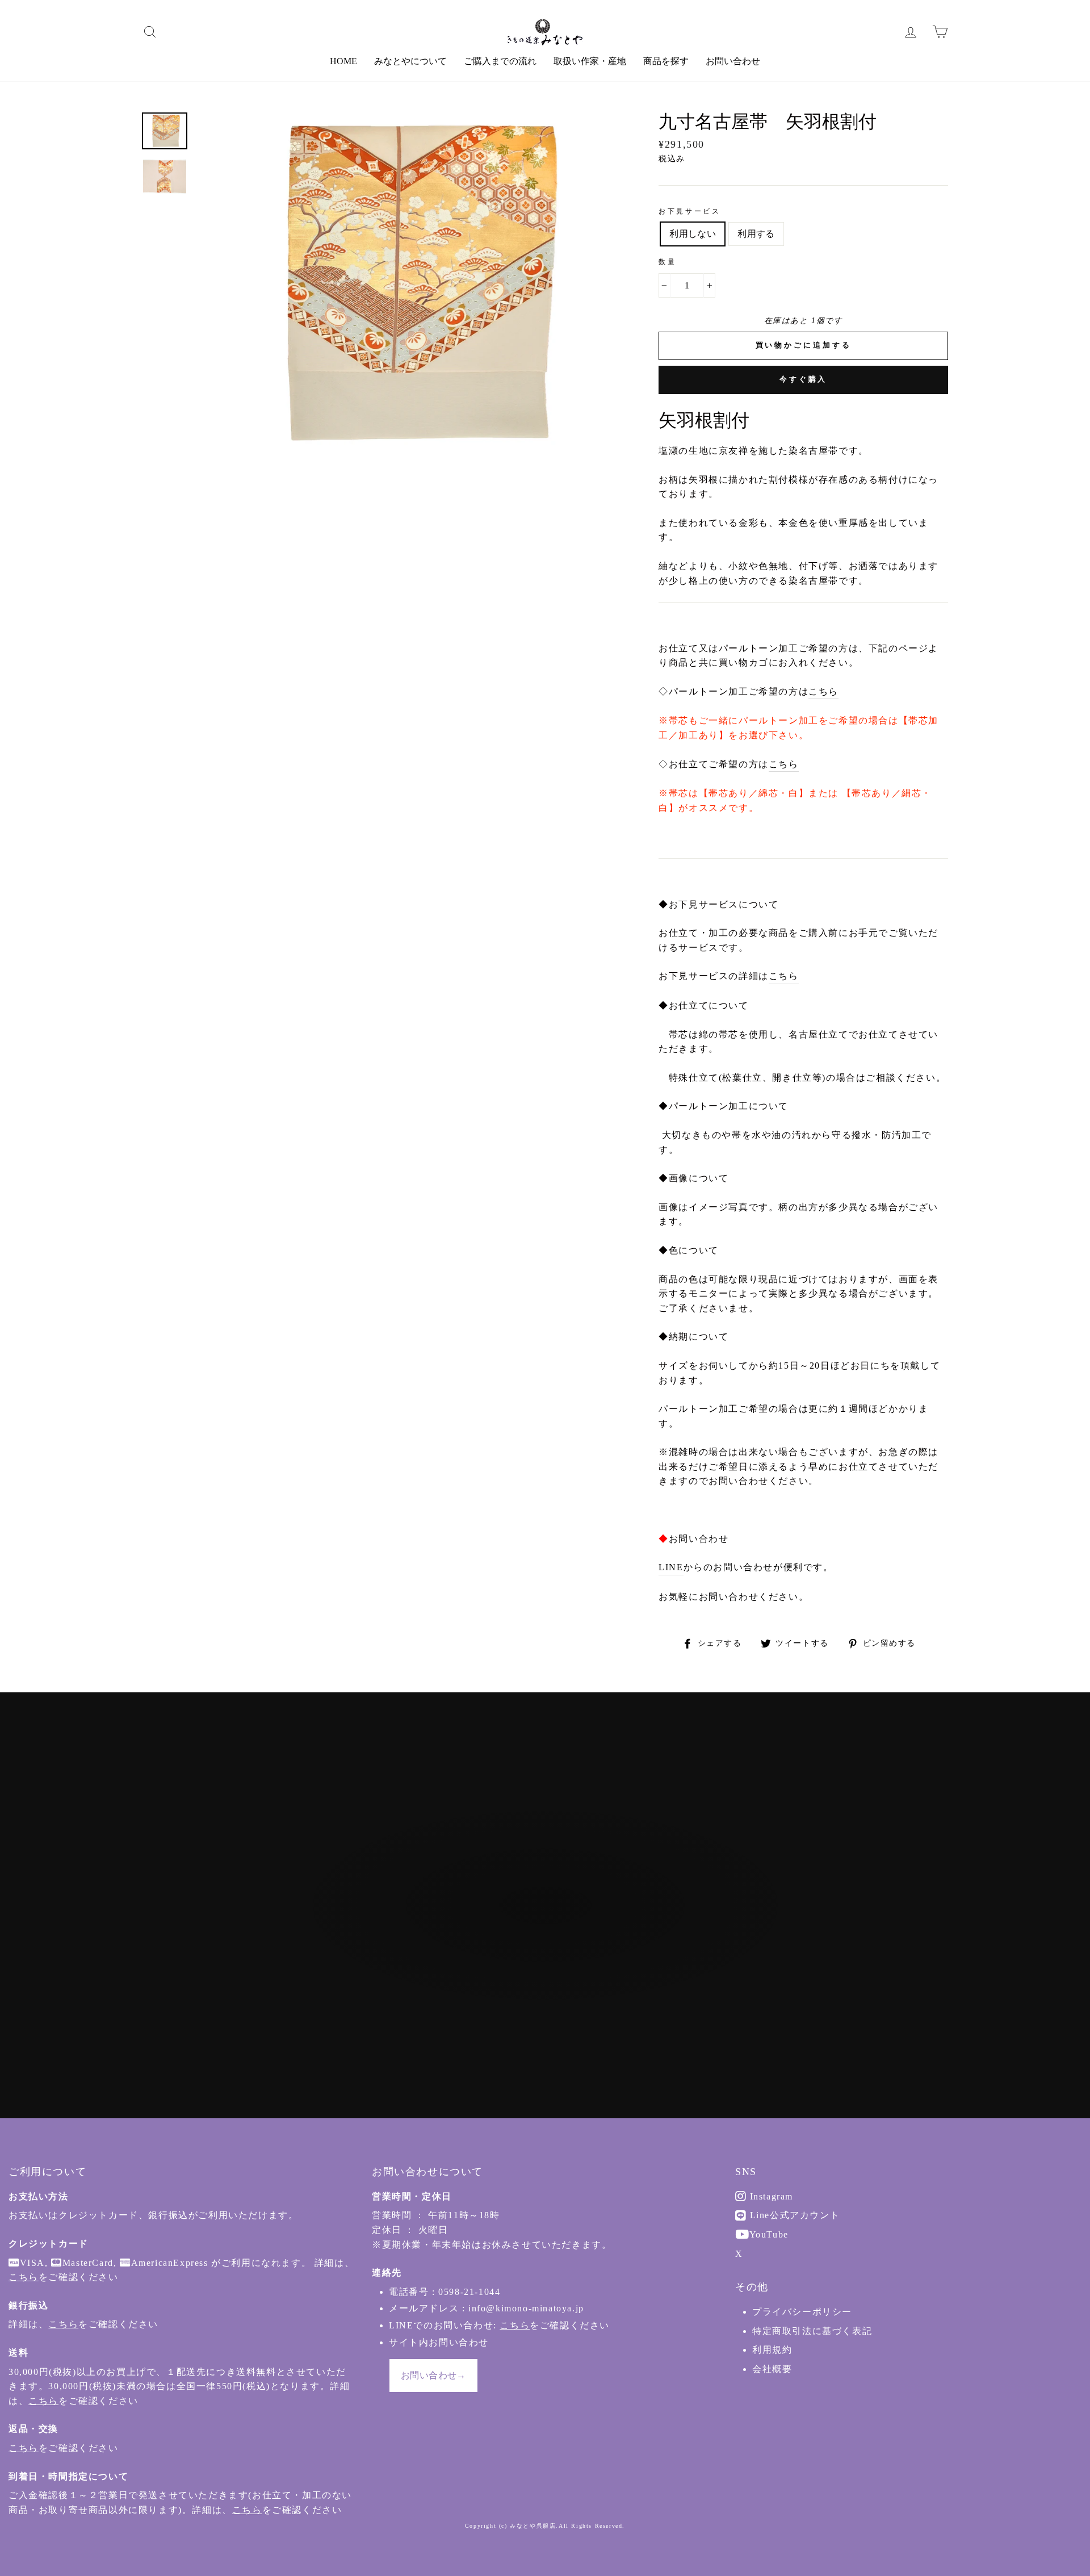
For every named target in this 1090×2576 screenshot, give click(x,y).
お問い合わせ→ (433, 2375)
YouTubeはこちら (551, 1968)
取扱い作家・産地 (590, 61)
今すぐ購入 (804, 379)
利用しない (693, 234)
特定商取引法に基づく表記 (812, 2331)
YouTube (768, 2234)
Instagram (770, 2196)
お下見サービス (689, 211)
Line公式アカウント (793, 2215)
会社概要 (772, 2369)
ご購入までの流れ (500, 61)
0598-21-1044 (469, 2292)
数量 (667, 262)
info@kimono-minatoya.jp (526, 2308)
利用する (756, 234)
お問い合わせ (733, 61)
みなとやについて (410, 61)
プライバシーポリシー (802, 2312)
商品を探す (666, 61)
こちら (823, 691)
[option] (408, 283)
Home (343, 61)
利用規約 (772, 2350)
